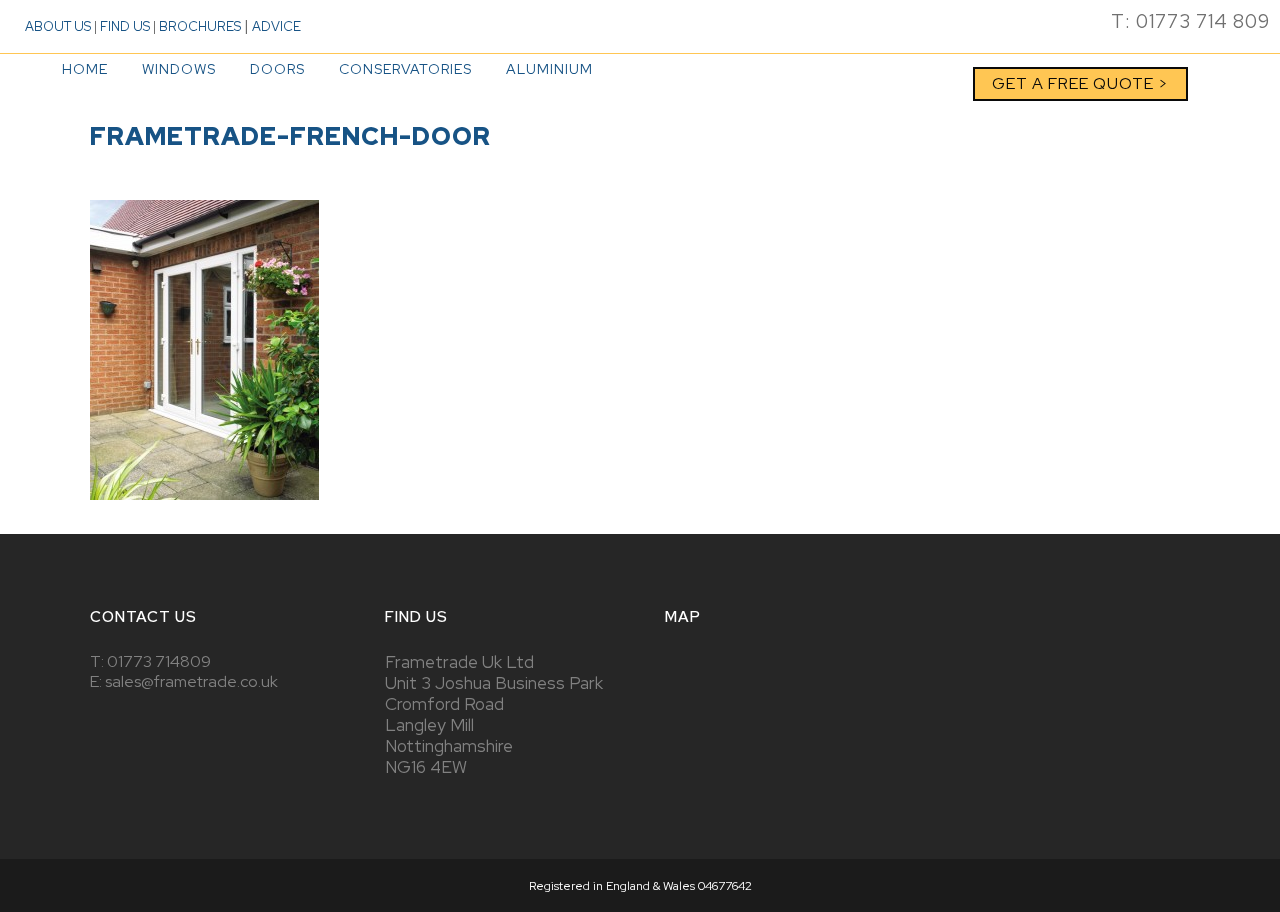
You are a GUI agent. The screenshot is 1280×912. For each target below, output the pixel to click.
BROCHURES (200, 26)
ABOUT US (58, 26)
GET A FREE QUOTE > (1080, 83)
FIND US (125, 26)
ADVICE (276, 26)
